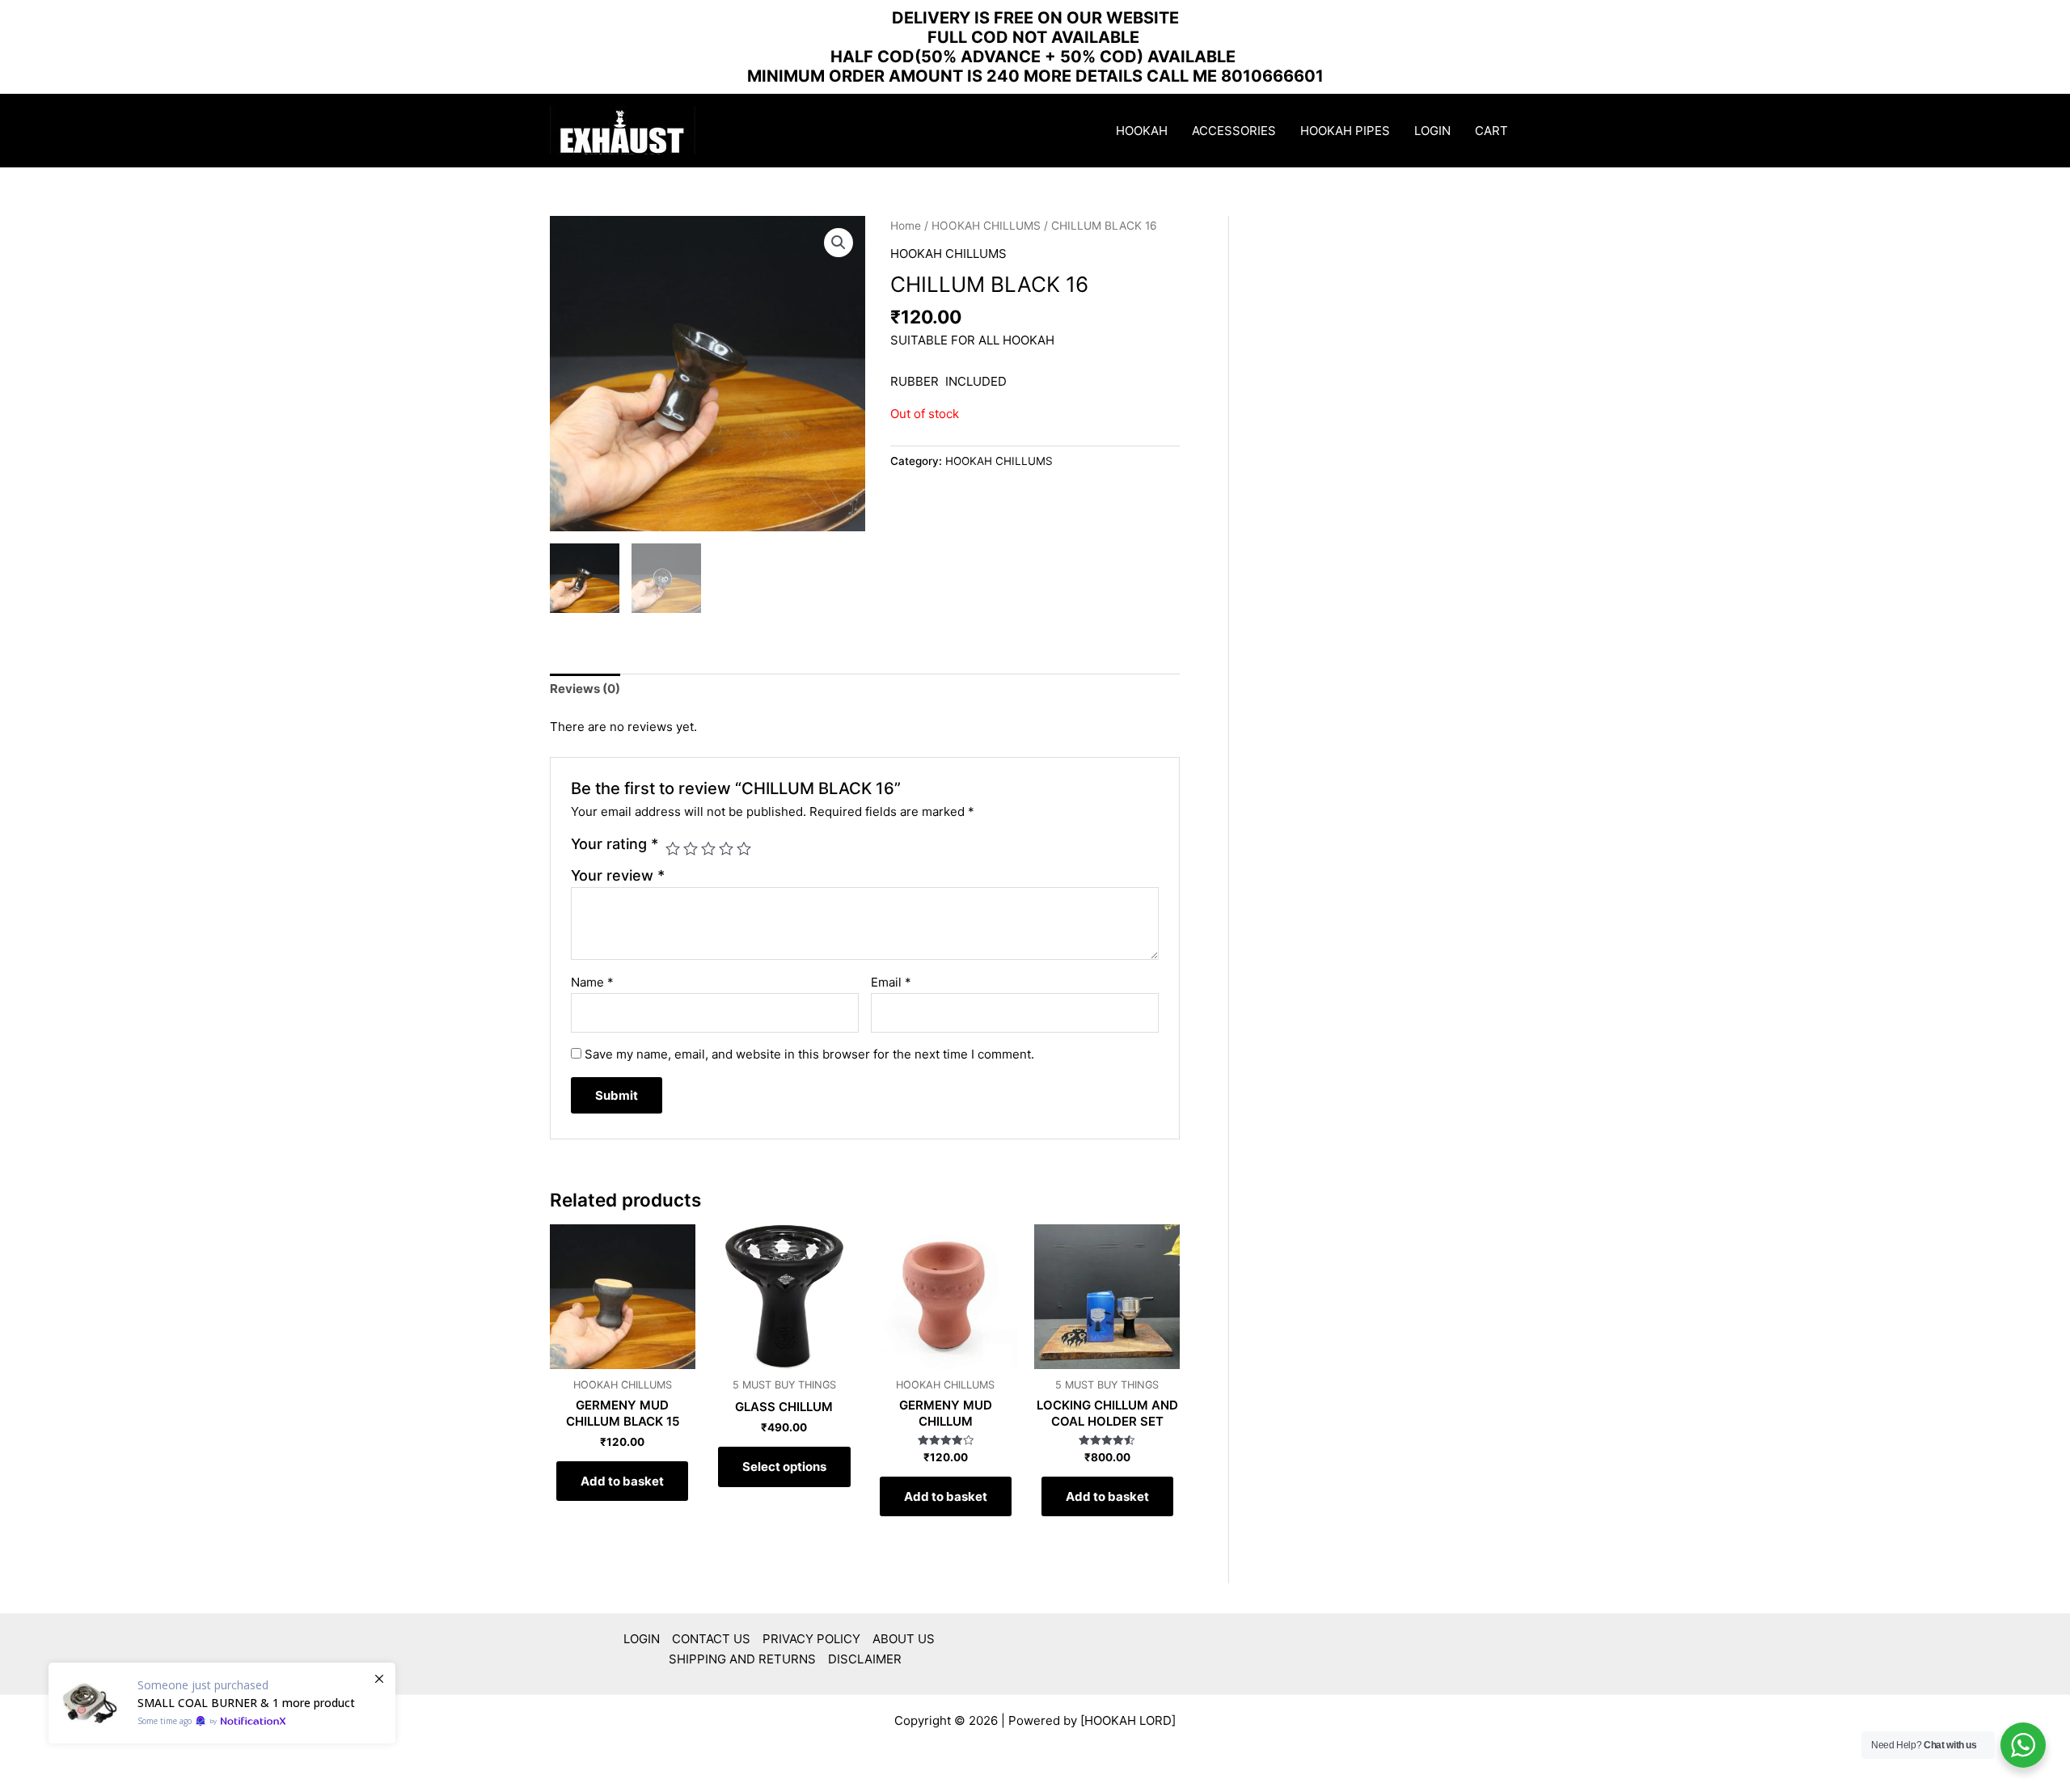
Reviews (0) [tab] (585, 689)
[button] (839, 243)
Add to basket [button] (622, 1481)
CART (1491, 131)
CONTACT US (711, 1639)
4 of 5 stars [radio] (726, 848)
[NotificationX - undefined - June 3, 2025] (222, 1703)
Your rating (615, 844)
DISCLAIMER (865, 1659)
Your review (618, 875)
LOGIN (1432, 131)
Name (592, 982)
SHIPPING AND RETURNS (742, 1659)
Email (891, 982)
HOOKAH (1142, 131)
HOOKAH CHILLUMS (986, 226)
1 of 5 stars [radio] (673, 848)
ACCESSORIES (1234, 131)
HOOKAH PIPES (1345, 131)
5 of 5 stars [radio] (744, 848)
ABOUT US (904, 1639)
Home (906, 226)
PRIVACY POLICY (811, 1639)
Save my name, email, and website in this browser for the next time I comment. (809, 1054)
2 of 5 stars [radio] (691, 848)
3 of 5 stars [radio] (708, 848)
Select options (784, 1467)
